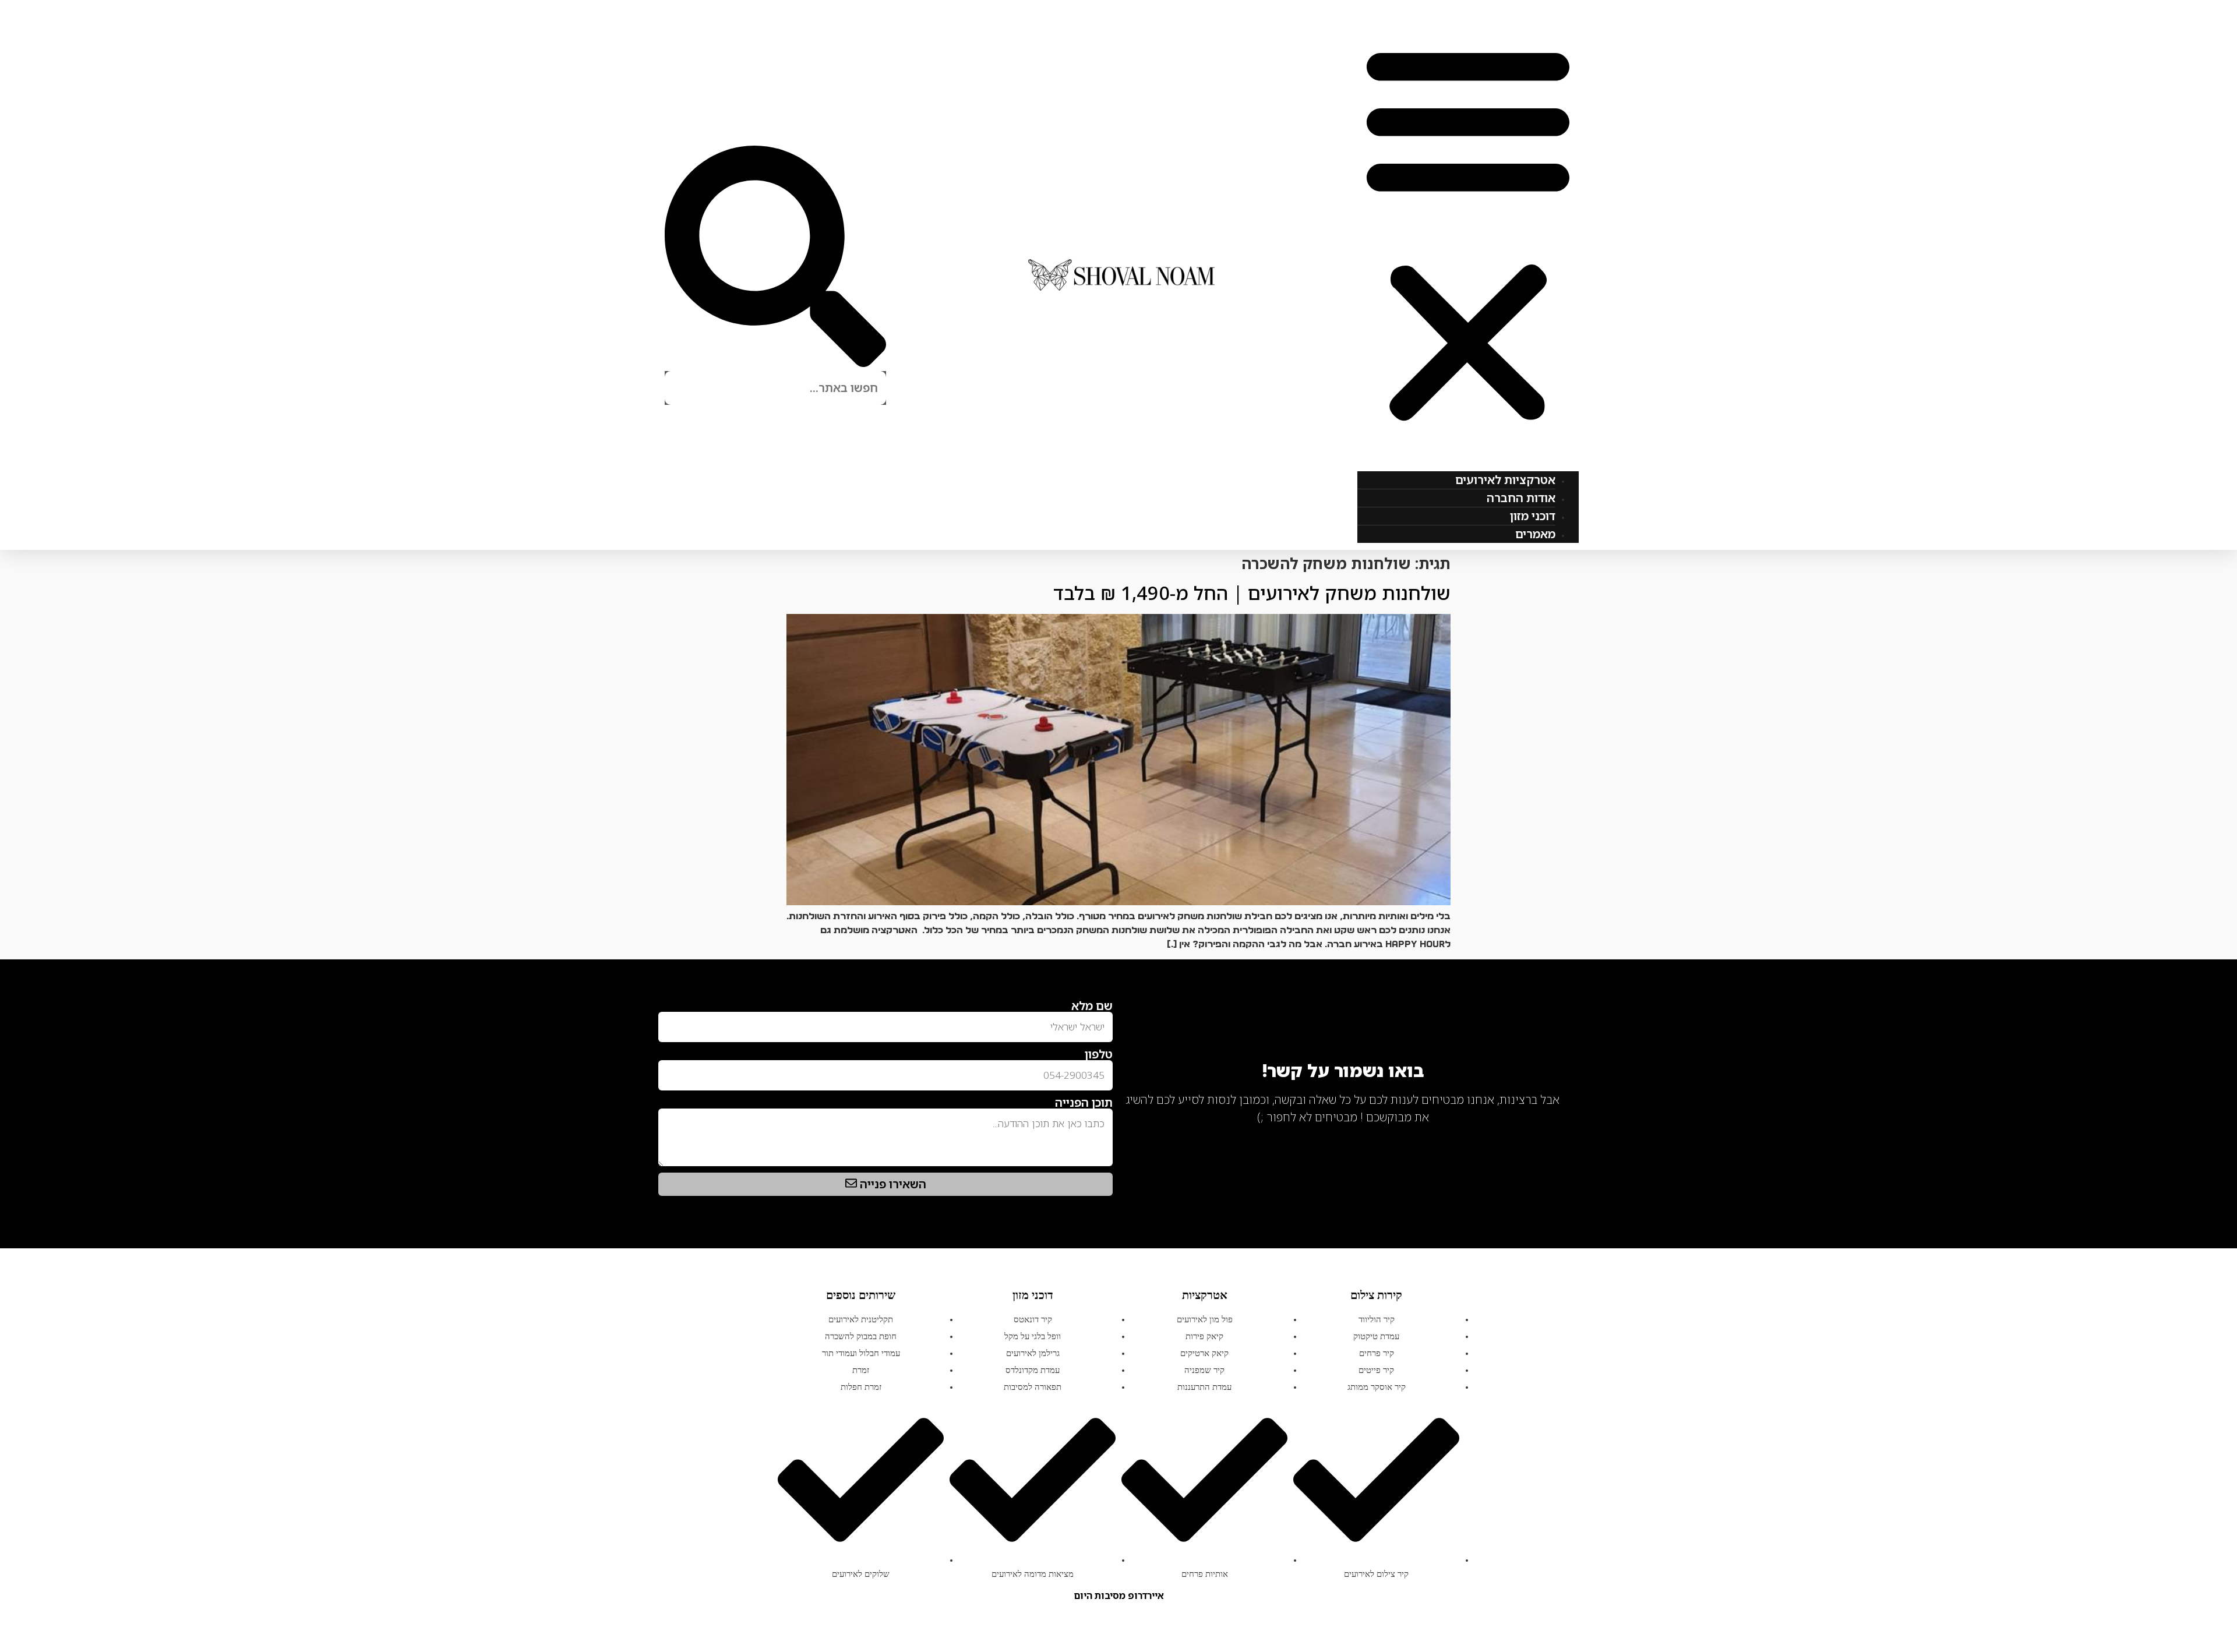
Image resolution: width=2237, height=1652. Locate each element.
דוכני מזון (1533, 516)
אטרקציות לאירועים (1505, 480)
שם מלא (1092, 1006)
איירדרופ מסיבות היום (1119, 1595)
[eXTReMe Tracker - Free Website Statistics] (1549, 1135)
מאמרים (1535, 534)
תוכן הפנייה (1084, 1103)
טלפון (1099, 1054)
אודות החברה (1521, 498)
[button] (1468, 232)
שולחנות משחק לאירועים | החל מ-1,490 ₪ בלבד (1252, 593)
